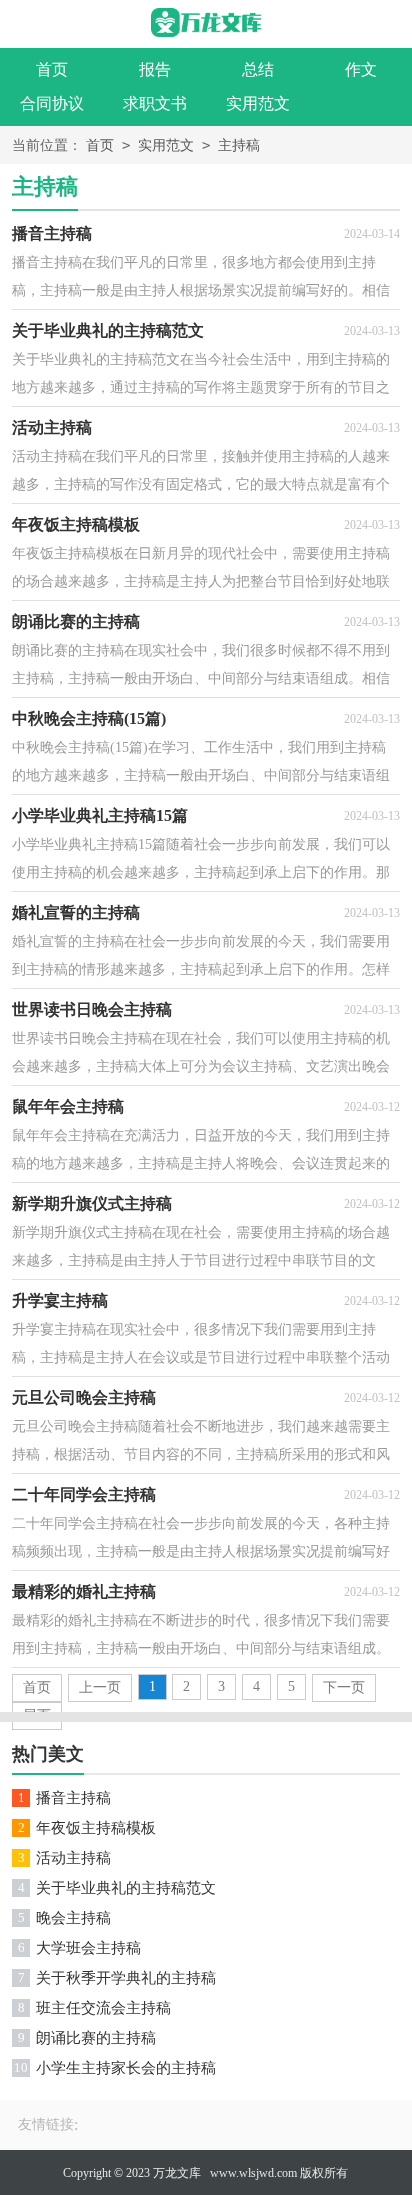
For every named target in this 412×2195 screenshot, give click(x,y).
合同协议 (52, 103)
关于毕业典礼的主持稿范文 (126, 1888)
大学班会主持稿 (88, 1948)
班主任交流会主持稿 (103, 2008)
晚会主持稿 (73, 1918)
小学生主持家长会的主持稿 (126, 2068)
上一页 (100, 1687)
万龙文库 (177, 2173)
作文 (361, 69)
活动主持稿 (73, 1858)
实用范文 (258, 103)
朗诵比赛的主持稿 (96, 2038)
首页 (52, 69)
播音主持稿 (73, 1798)
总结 (258, 69)
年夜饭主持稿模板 (96, 1828)
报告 (155, 69)
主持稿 (239, 145)
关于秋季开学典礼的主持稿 (126, 1978)
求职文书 (155, 103)
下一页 (344, 1687)
